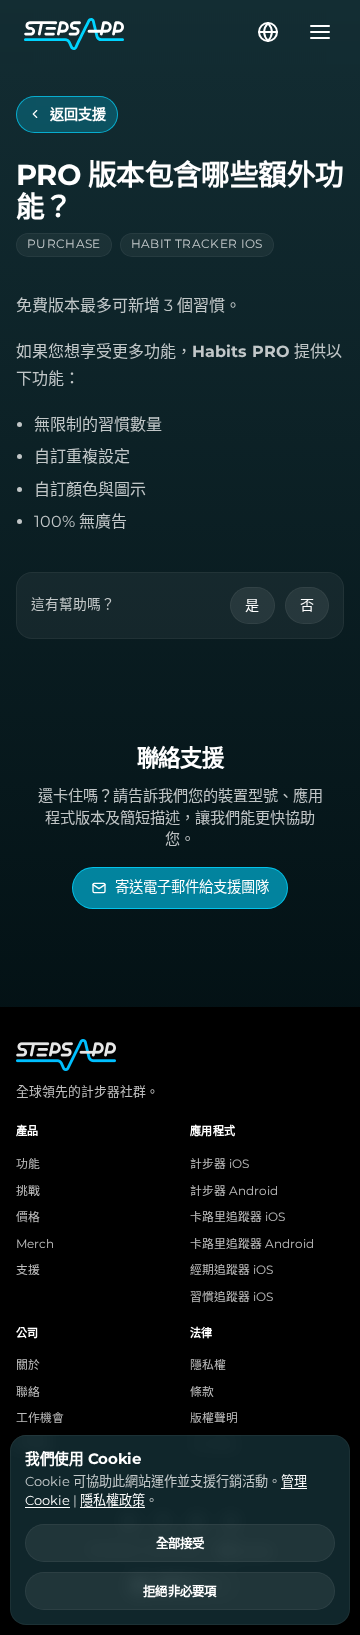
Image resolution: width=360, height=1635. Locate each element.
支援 (28, 1270)
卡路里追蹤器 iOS (237, 1217)
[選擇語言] (268, 32)
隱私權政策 (112, 1500)
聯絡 (28, 1392)
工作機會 (40, 1418)
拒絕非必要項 (180, 1592)
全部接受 (180, 1544)
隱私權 (208, 1365)
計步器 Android (234, 1191)
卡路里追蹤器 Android (252, 1244)
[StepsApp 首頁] (139, 32)
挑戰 (28, 1191)
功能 (28, 1164)
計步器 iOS (219, 1164)
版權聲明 (214, 1418)
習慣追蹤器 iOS (231, 1297)
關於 (28, 1365)
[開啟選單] (314, 32)
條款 (202, 1392)
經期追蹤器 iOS (231, 1270)
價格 (28, 1217)
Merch (35, 1244)
